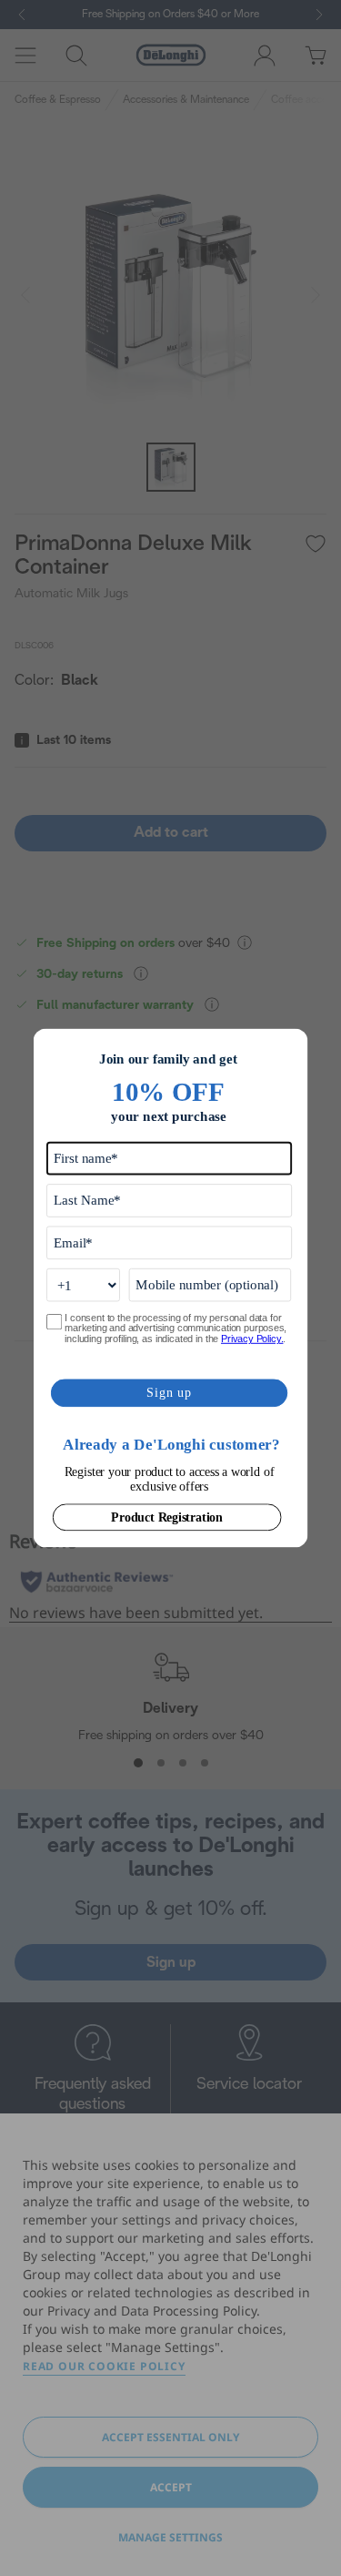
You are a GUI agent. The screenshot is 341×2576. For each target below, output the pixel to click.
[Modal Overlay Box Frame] (171, 1288)
